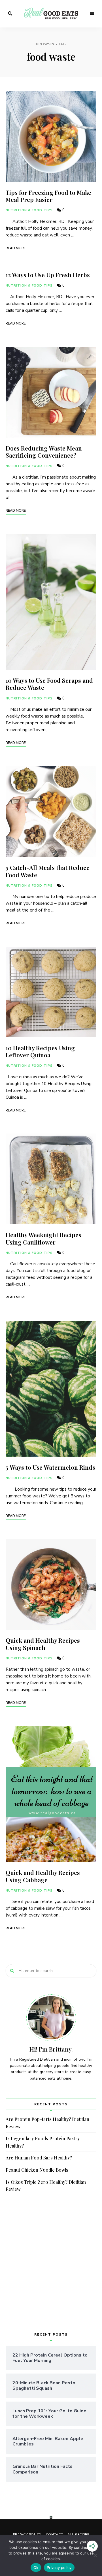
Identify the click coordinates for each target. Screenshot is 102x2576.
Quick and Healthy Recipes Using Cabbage (43, 1876)
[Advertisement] (51, 2261)
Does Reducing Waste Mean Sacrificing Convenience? (44, 452)
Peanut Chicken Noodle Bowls (37, 2170)
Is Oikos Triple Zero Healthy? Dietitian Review (46, 2186)
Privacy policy (59, 2568)
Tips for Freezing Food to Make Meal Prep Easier (48, 196)
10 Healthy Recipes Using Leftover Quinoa (40, 1051)
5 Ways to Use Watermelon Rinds (50, 1467)
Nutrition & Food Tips (29, 210)
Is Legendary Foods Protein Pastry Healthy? (43, 2142)
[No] (95, 2555)
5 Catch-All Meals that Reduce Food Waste (48, 871)
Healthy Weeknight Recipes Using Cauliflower (43, 1238)
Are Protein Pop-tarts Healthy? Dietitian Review (47, 2123)
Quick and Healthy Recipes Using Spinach (43, 1644)
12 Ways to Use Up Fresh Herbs (48, 275)
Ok (36, 2568)
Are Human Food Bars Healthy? (39, 2158)
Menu (92, 14)
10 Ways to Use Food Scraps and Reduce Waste (49, 684)
